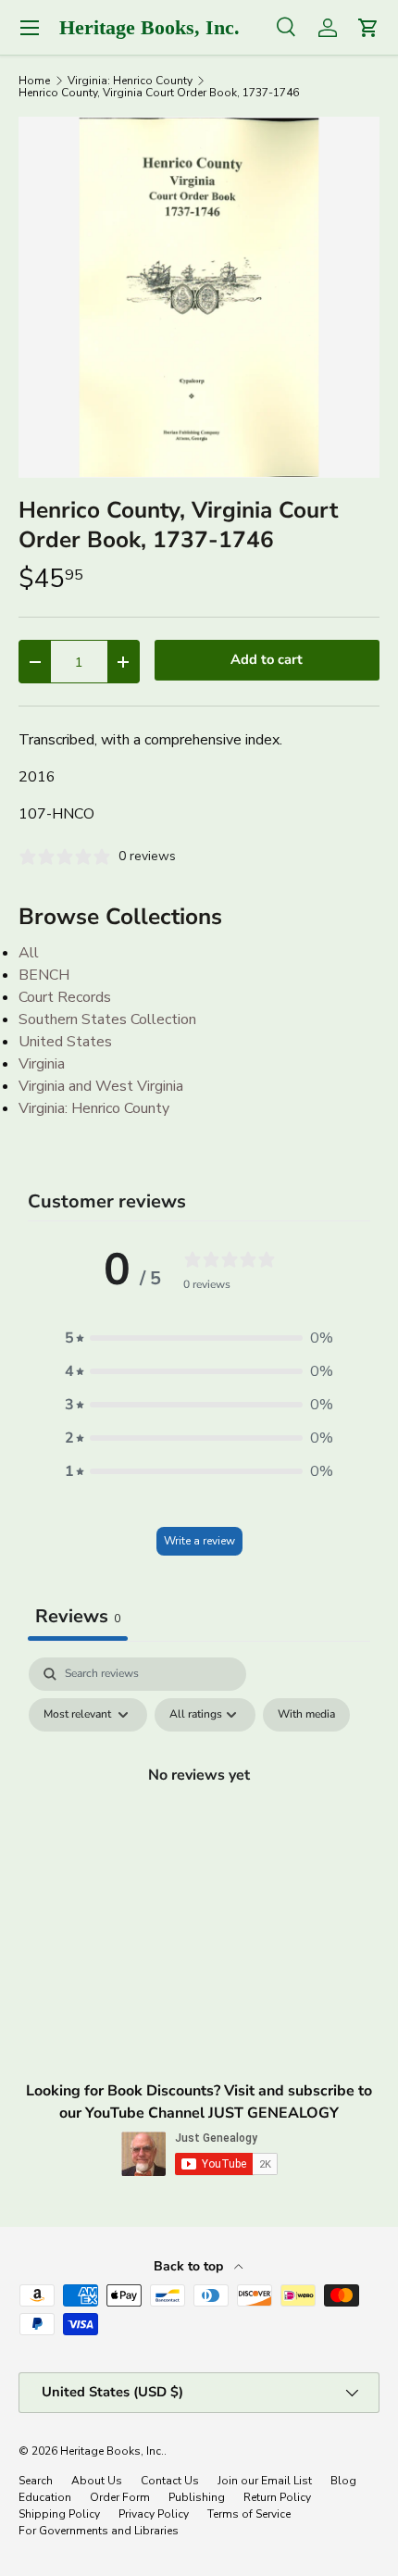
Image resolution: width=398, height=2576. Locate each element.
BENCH (44, 975)
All (29, 953)
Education (45, 2497)
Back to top (190, 2266)
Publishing (197, 2497)
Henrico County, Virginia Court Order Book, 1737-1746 (159, 93)
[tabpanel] (199, 1817)
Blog (343, 2481)
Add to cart (267, 659)
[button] (199, 1338)
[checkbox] (306, 1715)
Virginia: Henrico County (130, 81)
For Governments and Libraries (99, 2531)
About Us (97, 2481)
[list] (199, 297)
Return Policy (277, 2497)
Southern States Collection (107, 1019)
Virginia (42, 1064)
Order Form (120, 2497)
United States (65, 1042)
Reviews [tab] (78, 1616)
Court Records (65, 997)
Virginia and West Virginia (101, 1086)
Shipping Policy (59, 2514)
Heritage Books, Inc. (112, 2451)
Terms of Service (249, 2514)
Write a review (199, 1541)
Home (34, 81)
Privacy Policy (154, 2514)
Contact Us (170, 2481)
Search (36, 2481)
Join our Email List (265, 2481)
